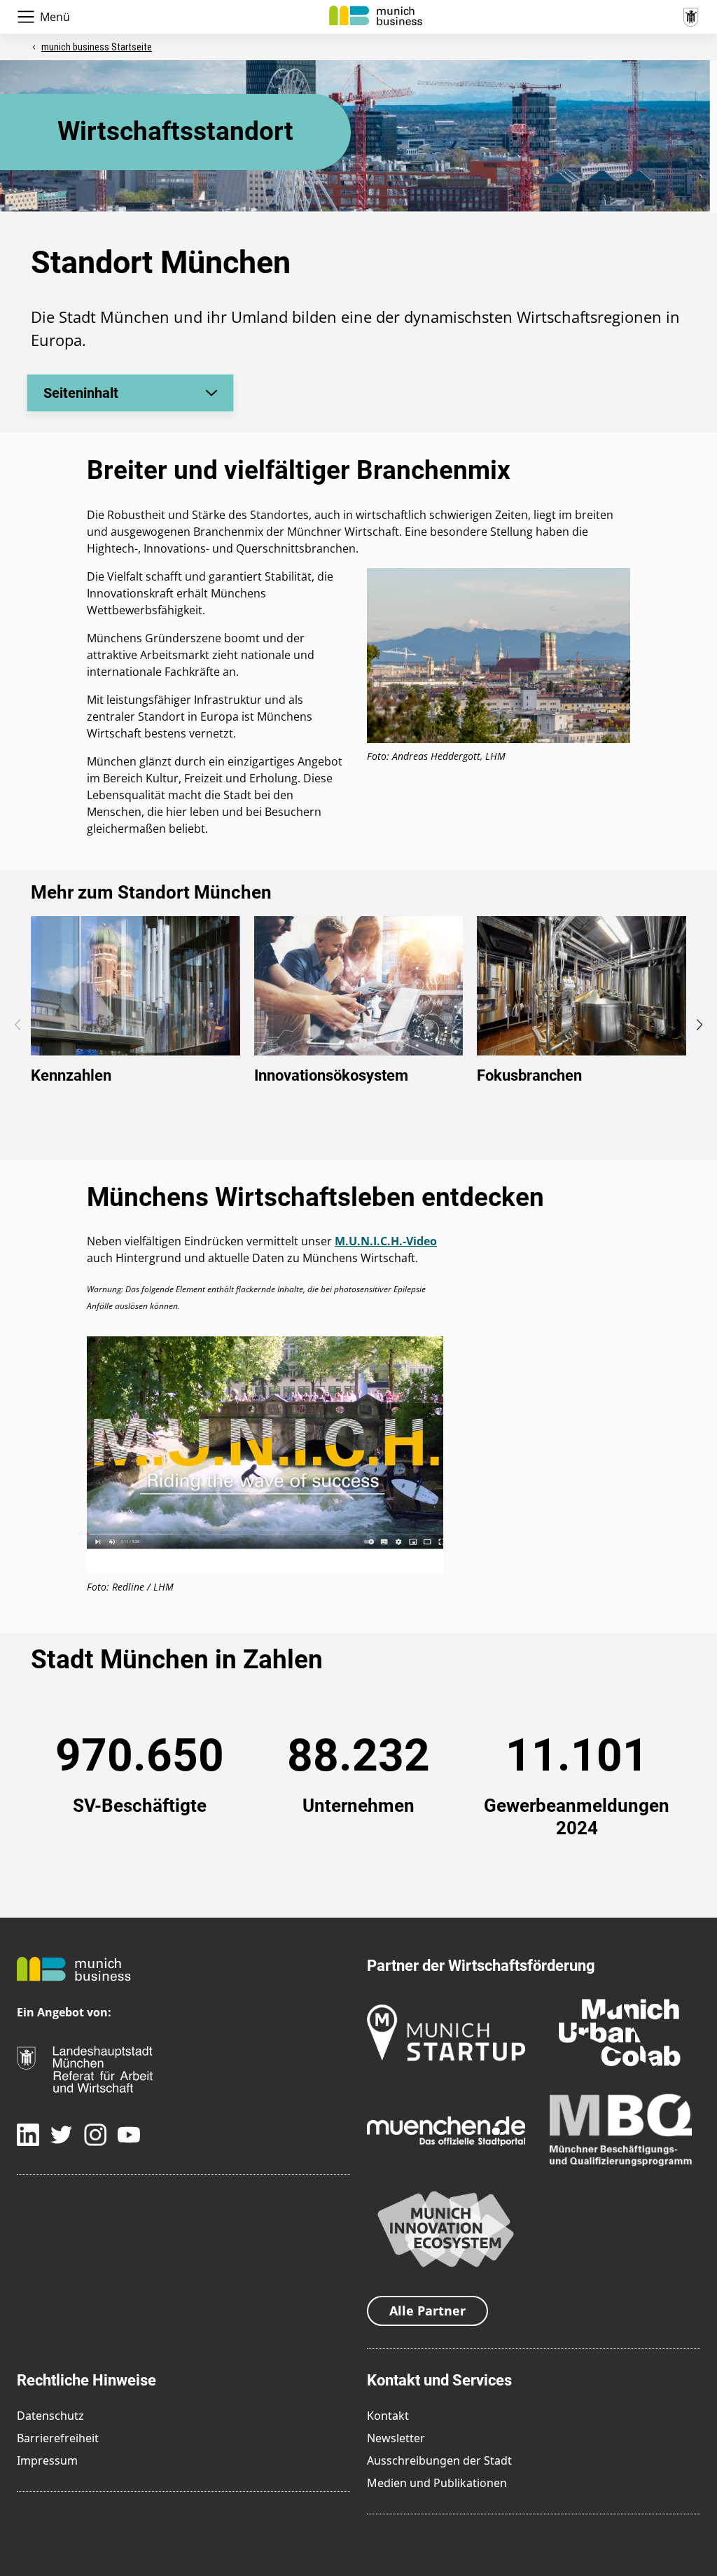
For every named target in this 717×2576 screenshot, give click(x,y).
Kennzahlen (71, 1075)
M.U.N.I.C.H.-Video (386, 1241)
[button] (699, 1025)
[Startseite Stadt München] (690, 15)
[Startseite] (376, 14)
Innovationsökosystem (331, 1075)
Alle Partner (427, 2311)
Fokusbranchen (529, 1075)
